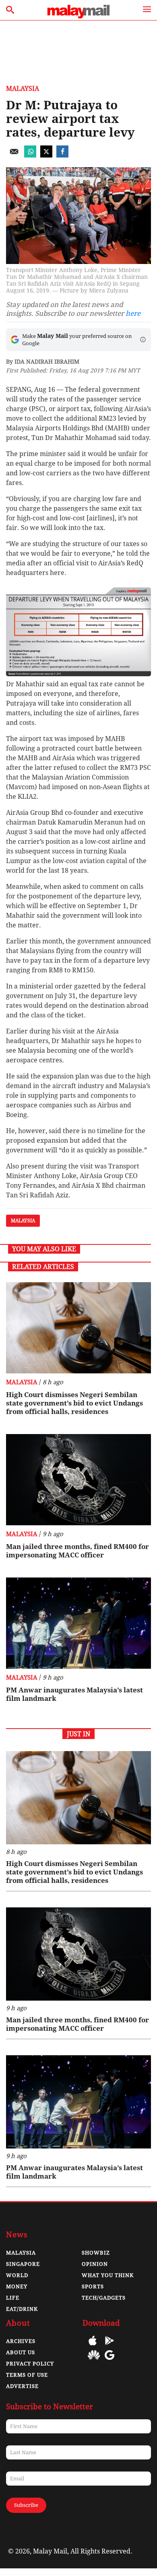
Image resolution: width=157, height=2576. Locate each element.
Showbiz (96, 2253)
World (17, 2275)
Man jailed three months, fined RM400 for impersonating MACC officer (77, 1551)
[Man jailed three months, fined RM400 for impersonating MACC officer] (78, 1480)
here (133, 313)
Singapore (23, 2264)
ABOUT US (21, 2352)
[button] (143, 340)
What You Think (108, 2275)
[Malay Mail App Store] (93, 2346)
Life (13, 2298)
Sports (93, 2286)
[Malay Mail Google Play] (109, 2346)
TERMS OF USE (27, 2375)
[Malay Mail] (78, 16)
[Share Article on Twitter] (46, 155)
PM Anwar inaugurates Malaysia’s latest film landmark (74, 1694)
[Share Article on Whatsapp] (30, 155)
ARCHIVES (21, 2341)
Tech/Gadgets (104, 2298)
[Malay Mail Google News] (109, 2361)
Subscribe (26, 2505)
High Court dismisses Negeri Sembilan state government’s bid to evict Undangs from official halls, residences (74, 1403)
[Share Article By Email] (14, 155)
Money (17, 2286)
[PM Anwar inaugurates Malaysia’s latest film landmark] (78, 1623)
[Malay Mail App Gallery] (94, 2361)
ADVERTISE (22, 2386)
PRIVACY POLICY (30, 2364)
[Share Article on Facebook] (62, 155)
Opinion (95, 2264)
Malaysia (23, 89)
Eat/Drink (22, 2309)
